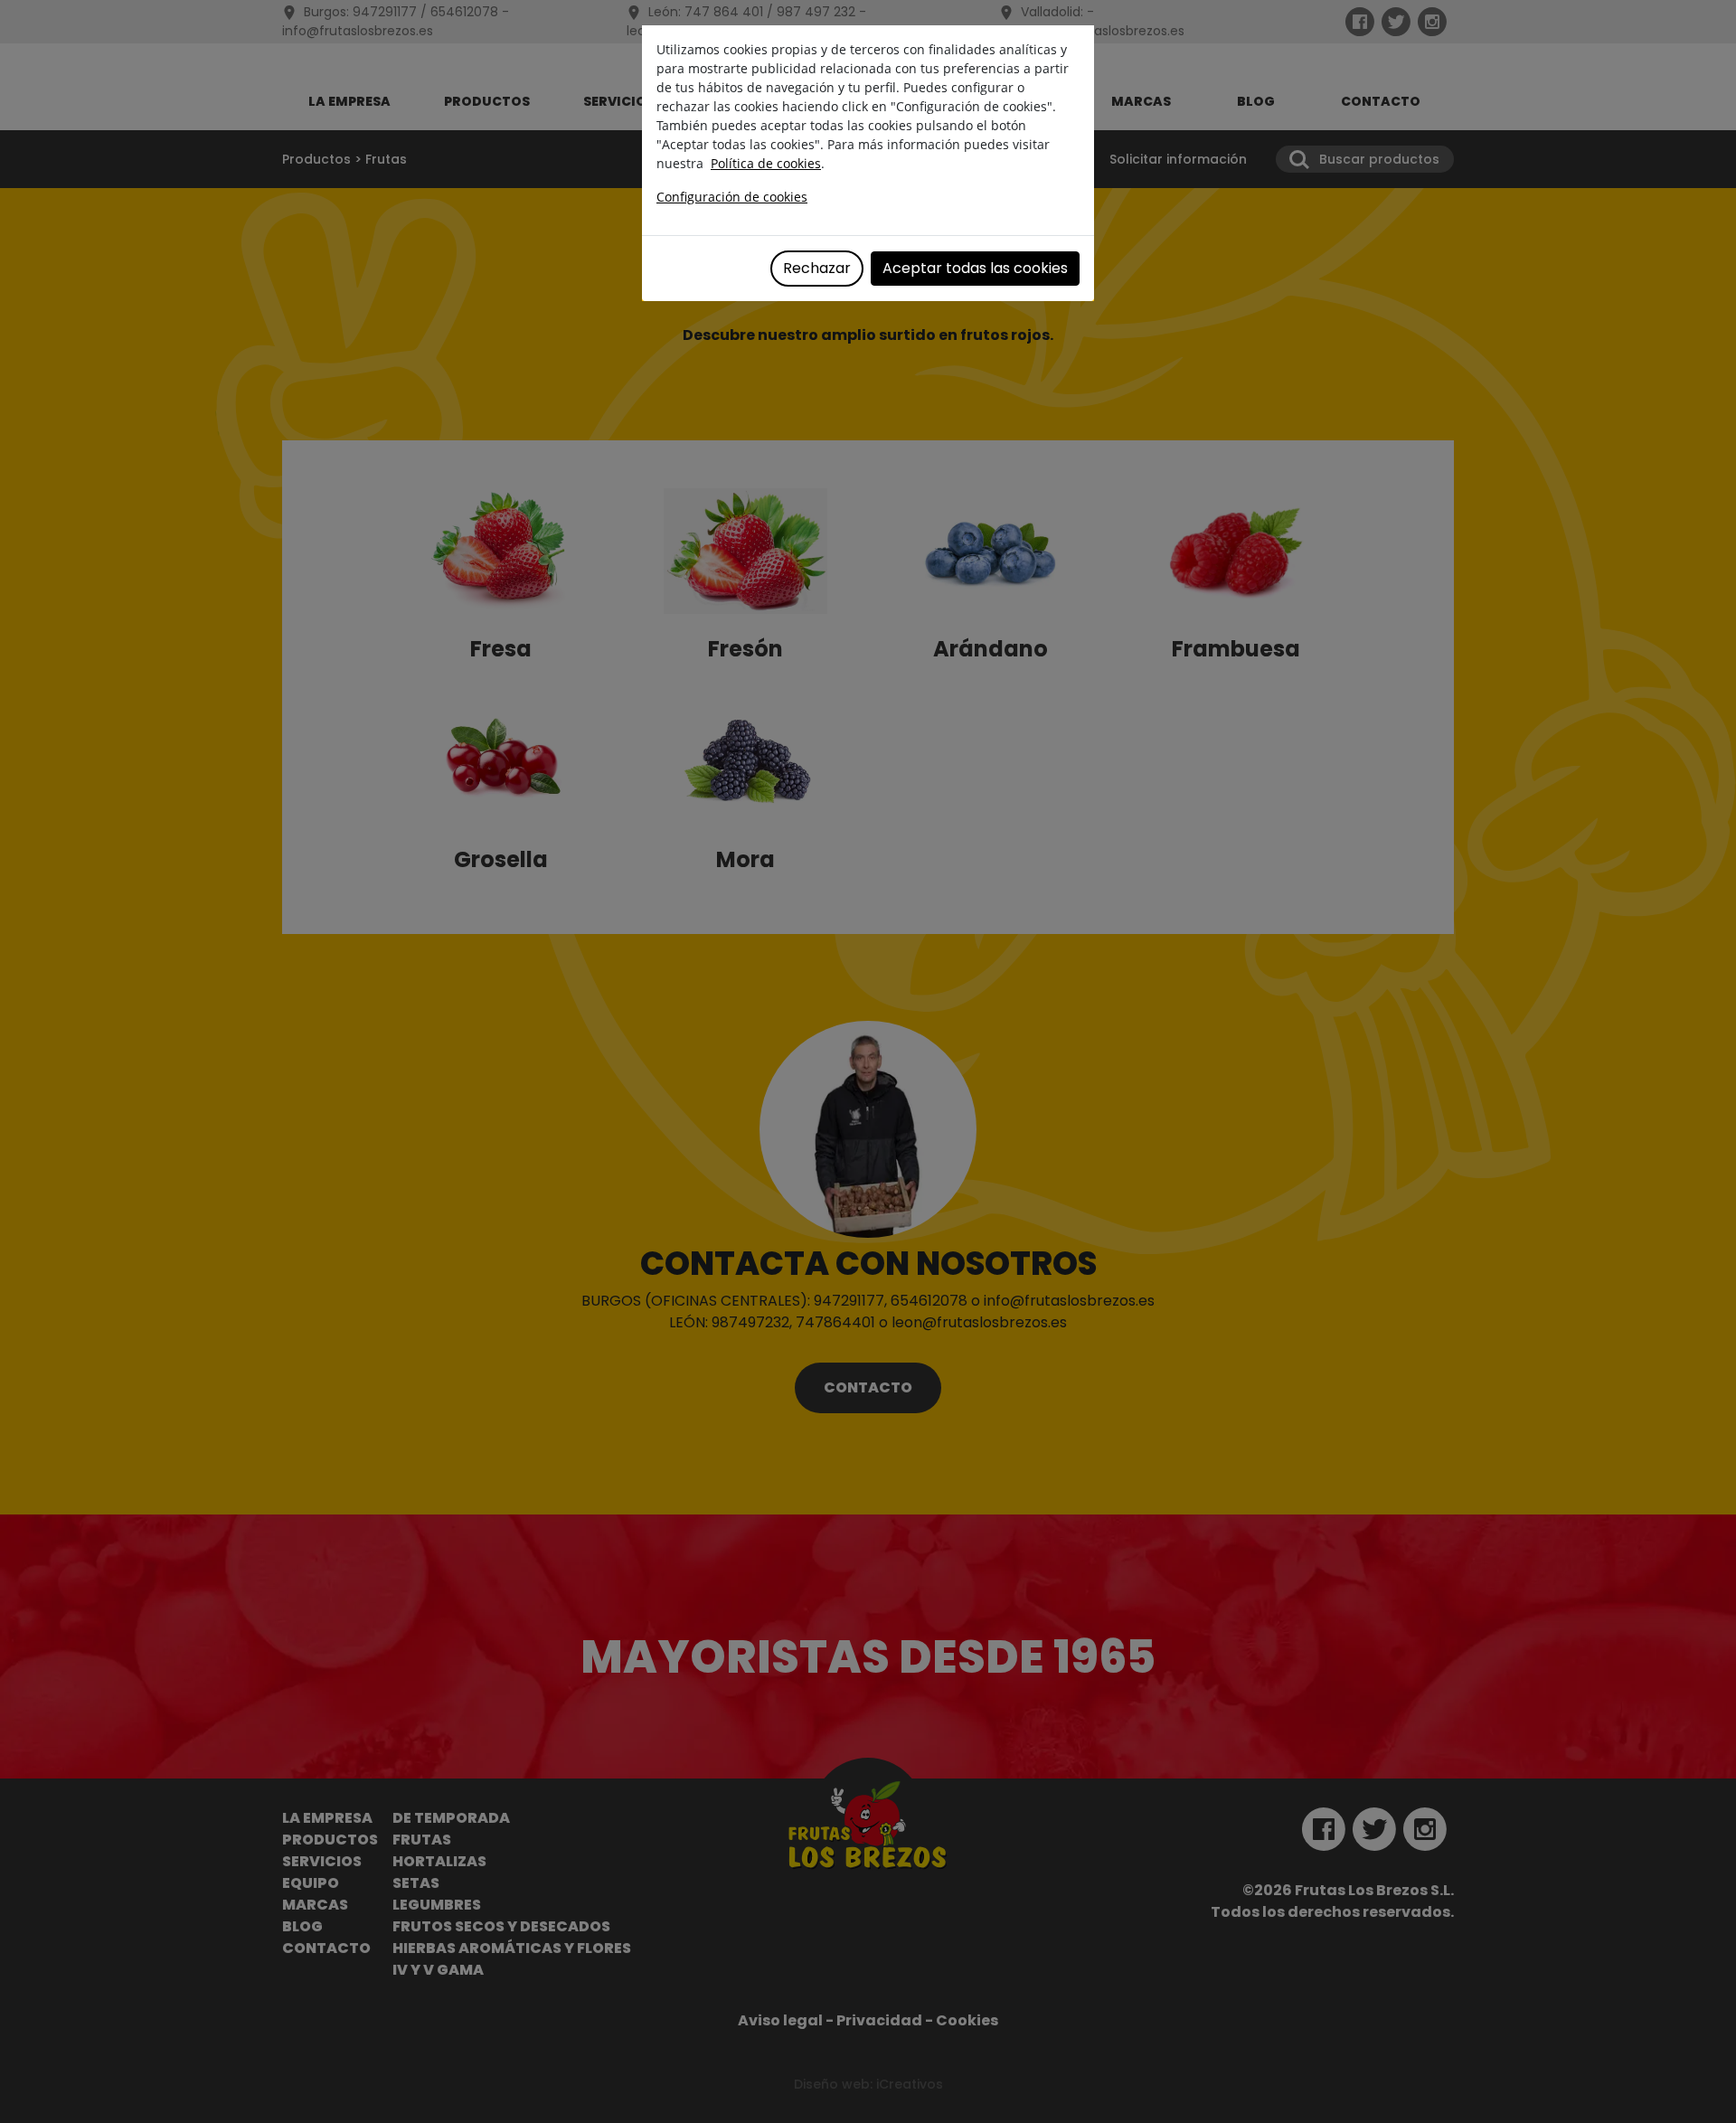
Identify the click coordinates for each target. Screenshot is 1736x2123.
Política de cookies (766, 163)
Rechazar (817, 268)
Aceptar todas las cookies (975, 268)
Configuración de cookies (732, 197)
